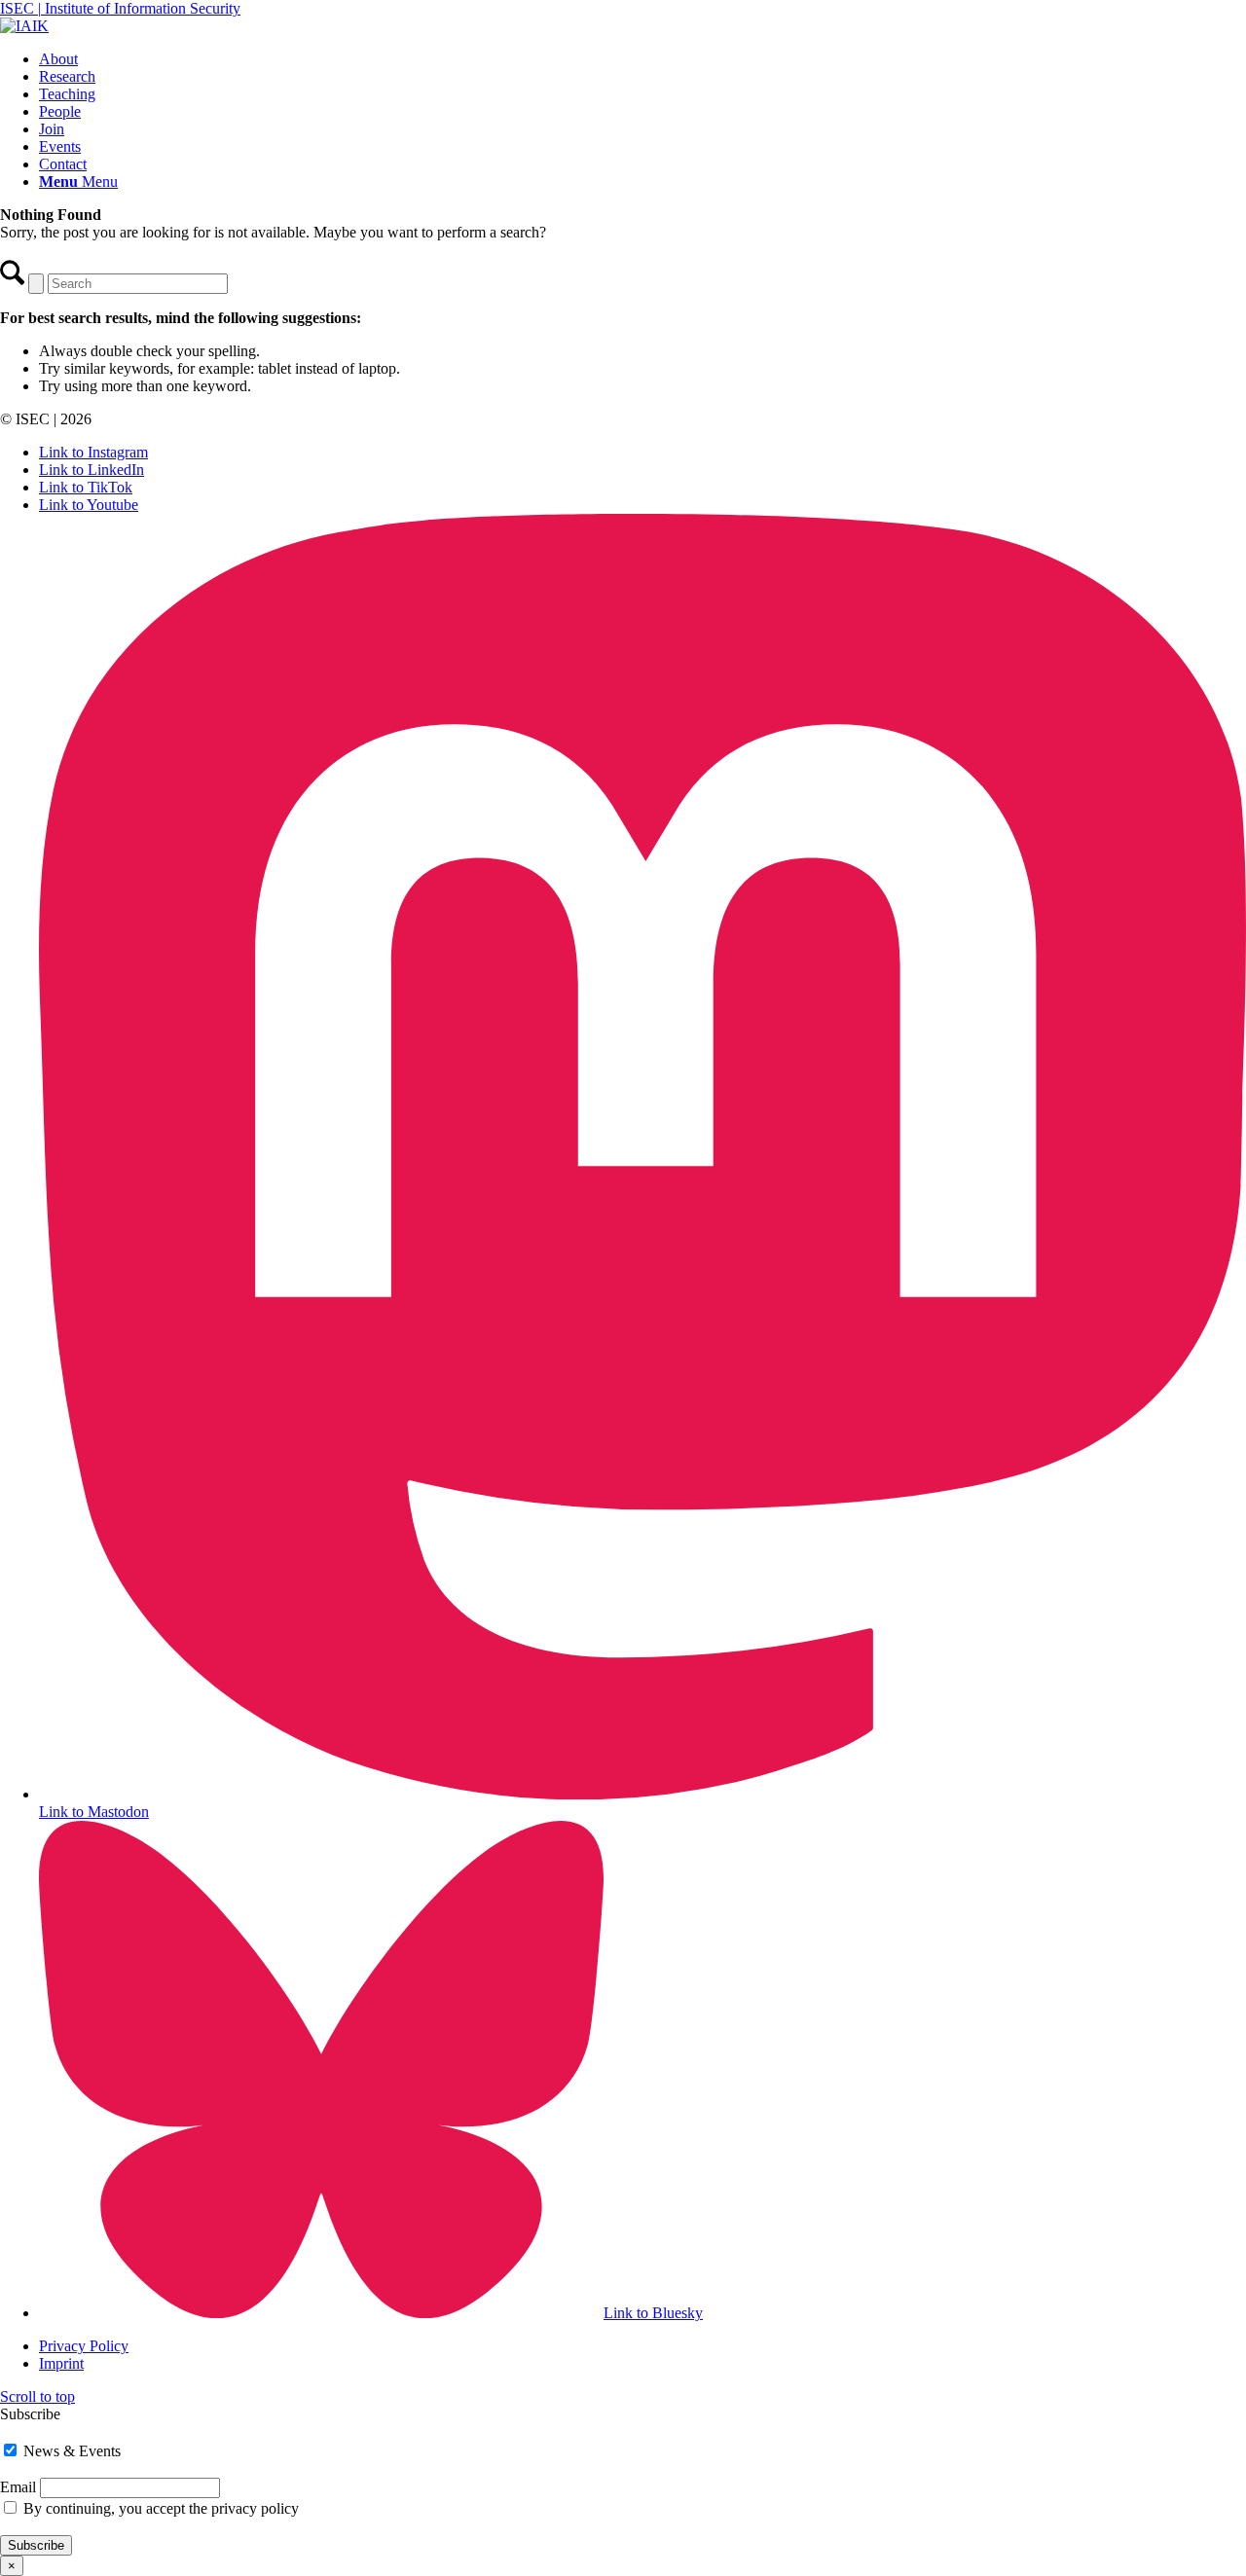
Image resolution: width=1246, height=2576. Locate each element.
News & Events (70, 2451)
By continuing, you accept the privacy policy (161, 2508)
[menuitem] (642, 59)
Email (18, 2487)
